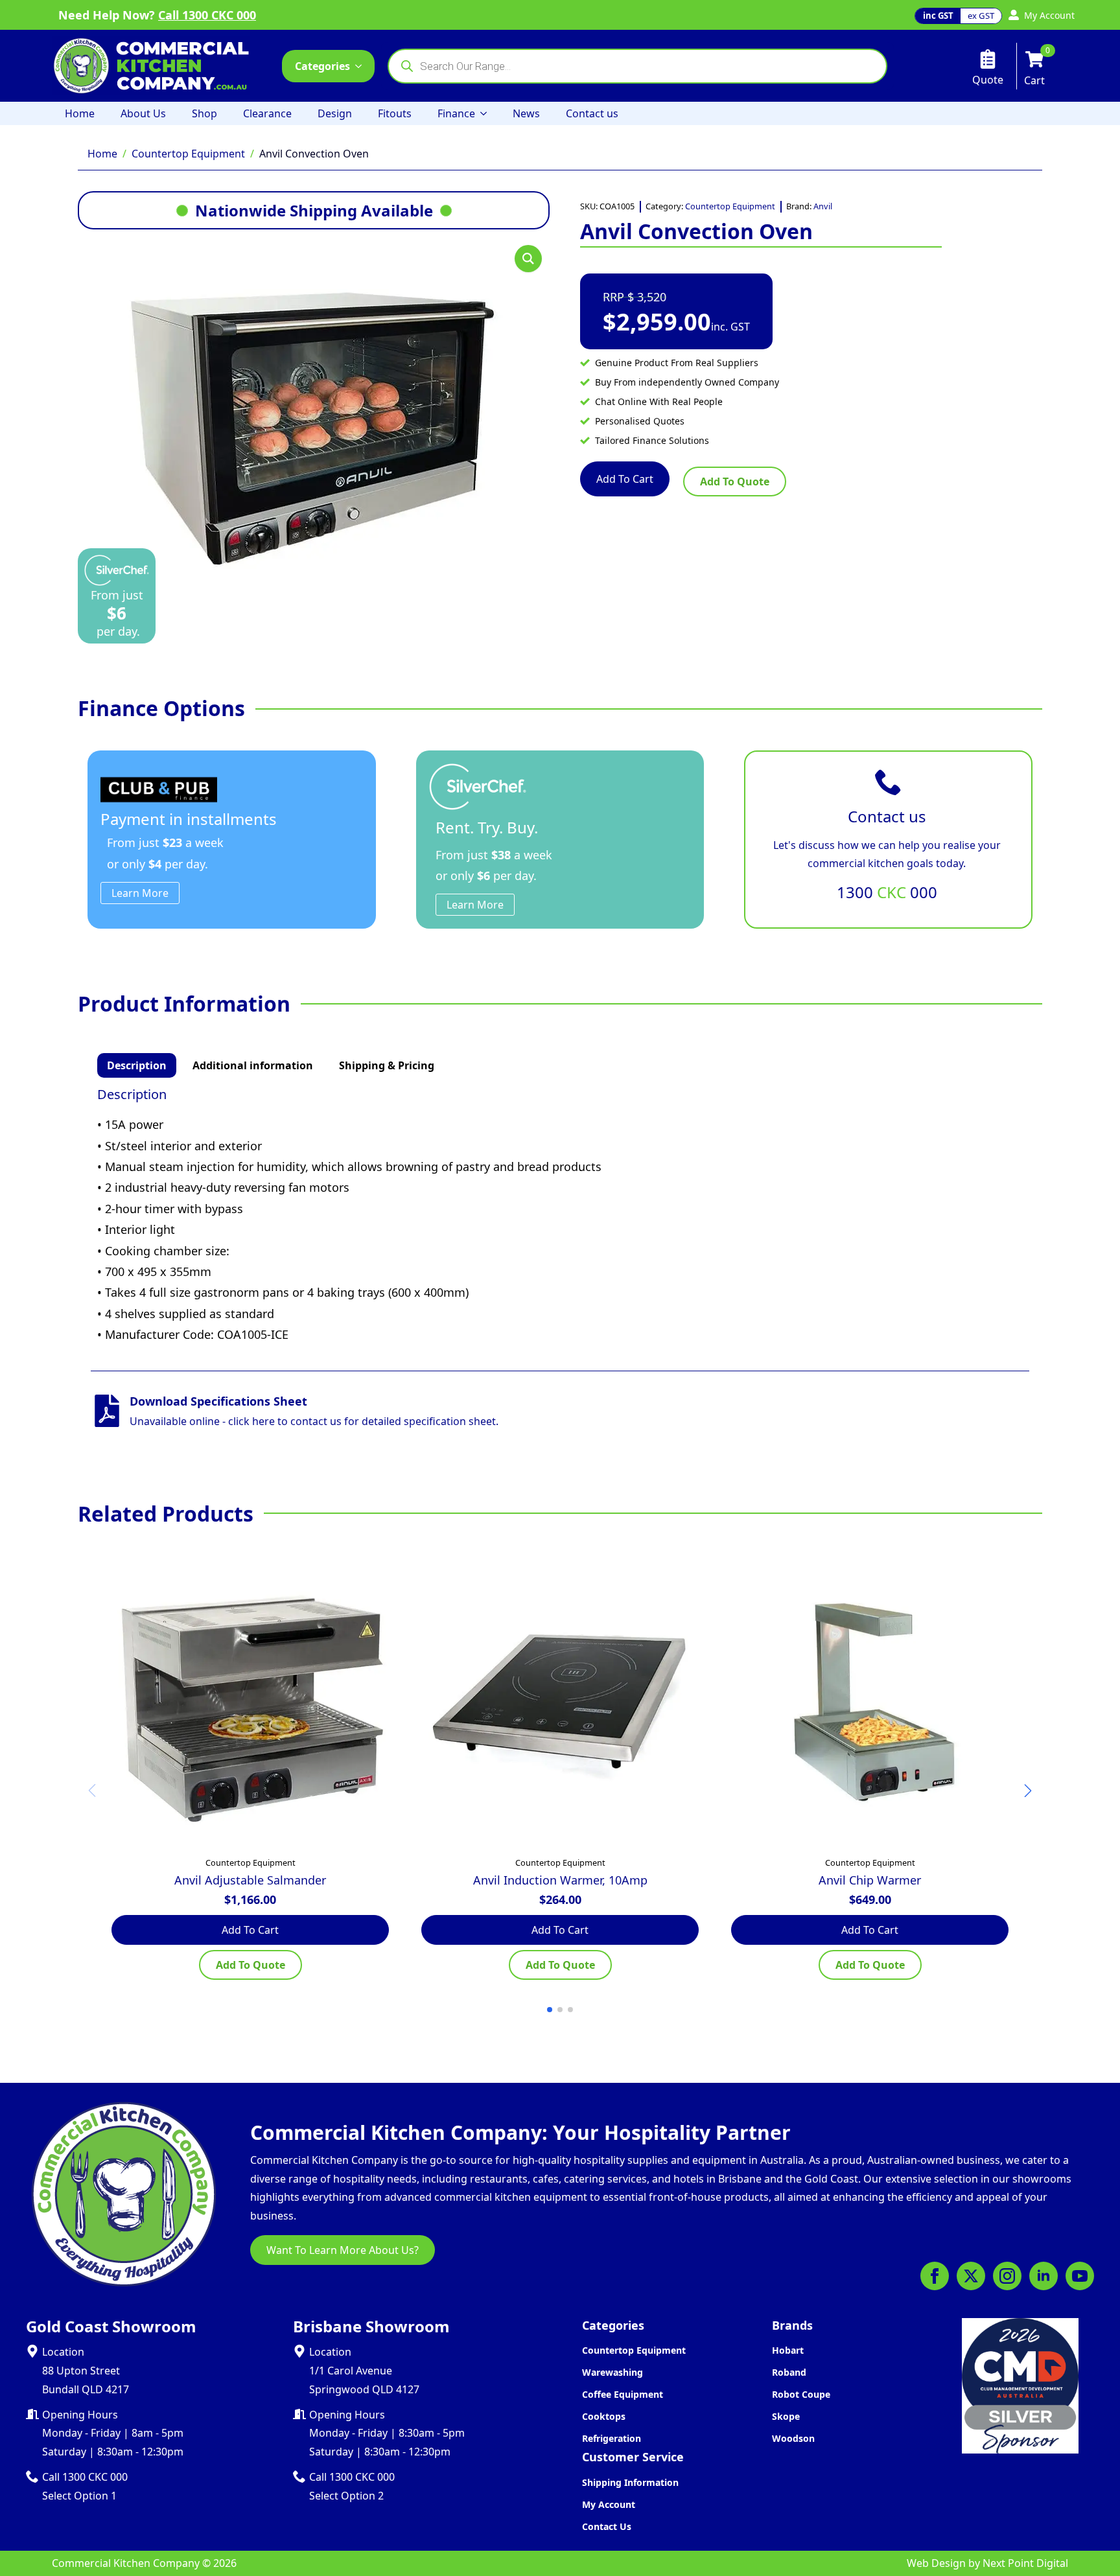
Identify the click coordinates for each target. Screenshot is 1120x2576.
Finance (456, 113)
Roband (789, 2372)
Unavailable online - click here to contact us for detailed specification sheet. (314, 1421)
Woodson (793, 2438)
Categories (322, 66)
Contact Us (607, 2526)
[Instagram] (1007, 2276)
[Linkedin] (1044, 2276)
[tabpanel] (560, 1216)
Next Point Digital (1025, 2563)
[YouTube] (1080, 2276)
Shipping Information (630, 2482)
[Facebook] (935, 2276)
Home (80, 113)
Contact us (592, 113)
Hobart (788, 2350)
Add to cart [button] (250, 1930)
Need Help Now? (157, 15)
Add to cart (625, 479)
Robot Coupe (801, 2394)
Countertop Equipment (188, 154)
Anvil (823, 206)
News (526, 113)
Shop (204, 113)
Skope (786, 2416)
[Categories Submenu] (362, 66)
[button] (528, 259)
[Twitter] (971, 2276)
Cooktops (604, 2416)
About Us (143, 113)
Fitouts (395, 113)
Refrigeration (612, 2438)
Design (335, 113)
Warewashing (612, 2372)
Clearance (267, 113)
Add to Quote (735, 482)
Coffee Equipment (623, 2394)
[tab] (137, 1065)
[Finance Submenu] (487, 113)
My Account (609, 2504)
